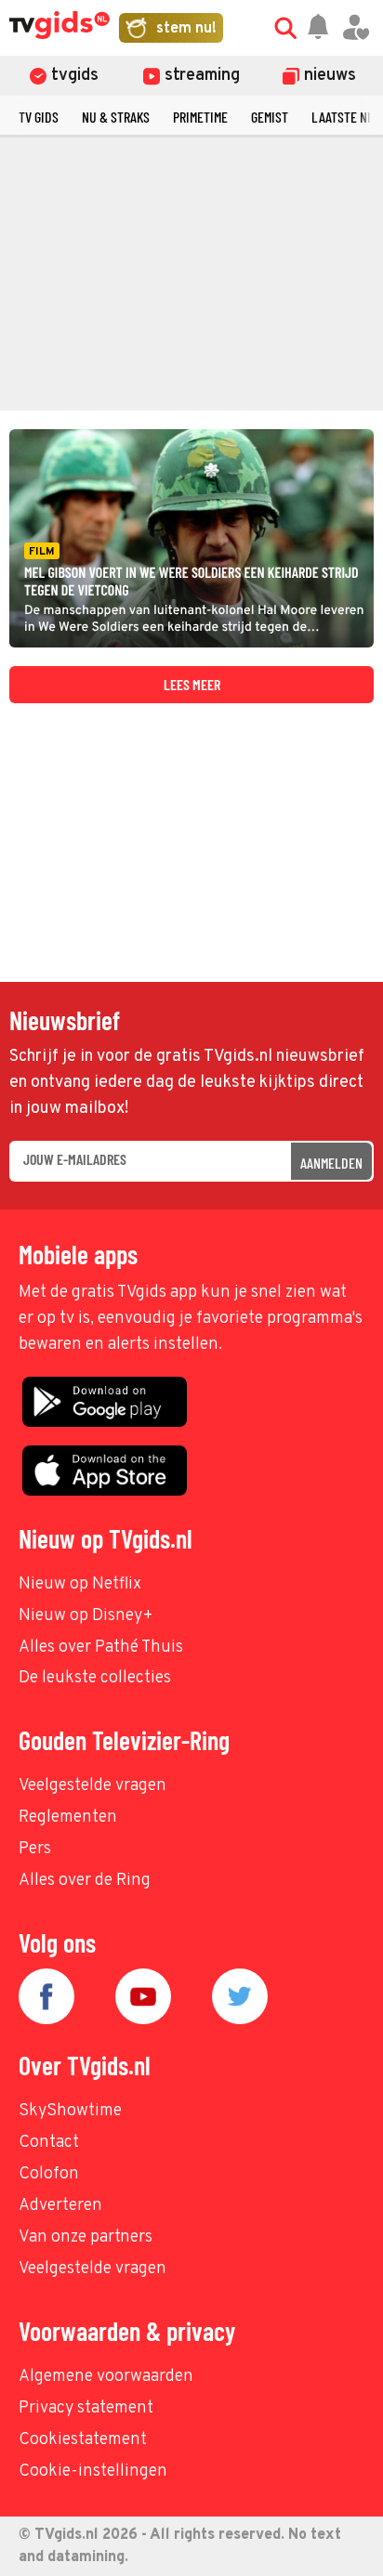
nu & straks (116, 117)
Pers (35, 1849)
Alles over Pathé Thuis (101, 1648)
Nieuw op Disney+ (86, 1616)
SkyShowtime (70, 2111)
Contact (49, 2143)
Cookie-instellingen (93, 2471)
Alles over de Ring (85, 1881)
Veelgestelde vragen (92, 1786)
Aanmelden (331, 1163)
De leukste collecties (95, 1678)
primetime (200, 117)
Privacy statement (86, 2408)
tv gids (39, 117)
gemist (270, 117)
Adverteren (60, 2206)
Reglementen (68, 1818)
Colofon (49, 2174)
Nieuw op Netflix (80, 1584)
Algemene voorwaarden (106, 2377)
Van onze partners (86, 2237)
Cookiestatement (83, 2440)
